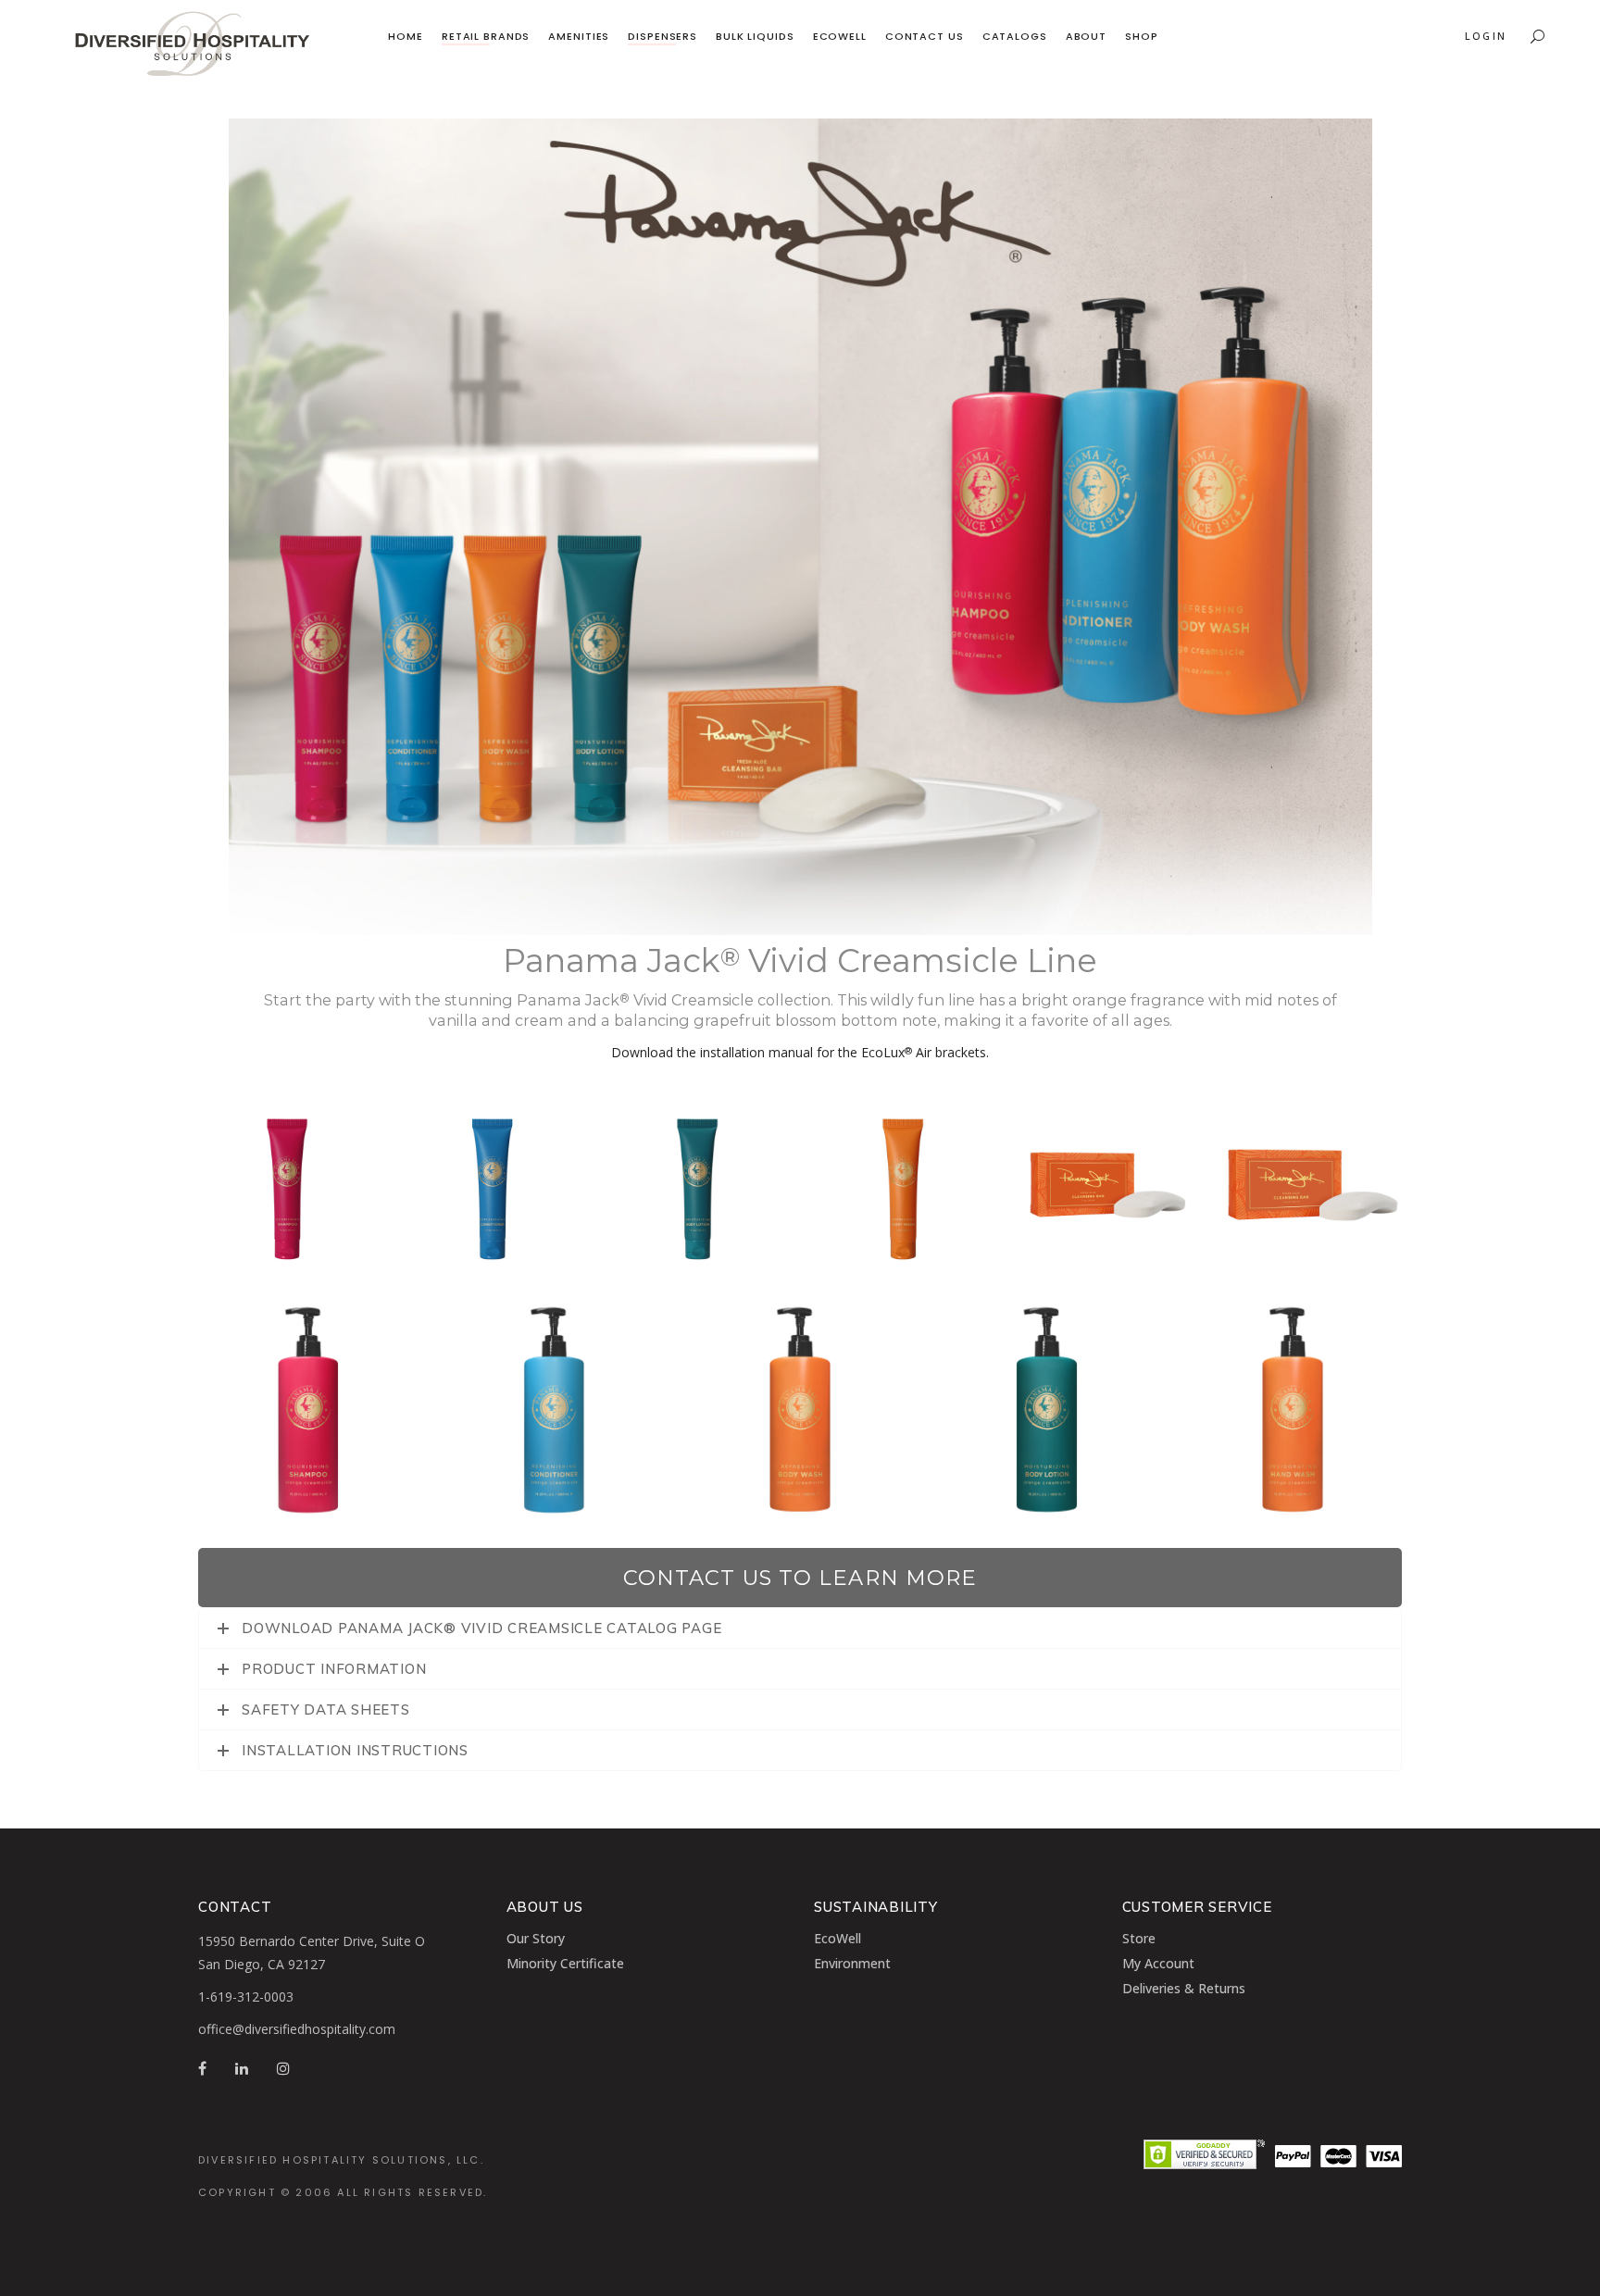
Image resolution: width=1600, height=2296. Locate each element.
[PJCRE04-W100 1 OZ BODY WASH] (903, 1185)
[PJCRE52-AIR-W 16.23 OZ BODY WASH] (800, 1411)
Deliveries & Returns (1184, 1988)
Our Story (536, 1938)
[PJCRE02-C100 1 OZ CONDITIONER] (493, 1185)
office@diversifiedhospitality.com (297, 2029)
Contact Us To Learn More (800, 1578)
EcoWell (837, 1938)
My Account (1158, 1963)
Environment (852, 1963)
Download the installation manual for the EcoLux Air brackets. (800, 1052)
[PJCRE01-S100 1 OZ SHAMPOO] (287, 1185)
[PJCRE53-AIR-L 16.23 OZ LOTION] (1046, 1411)
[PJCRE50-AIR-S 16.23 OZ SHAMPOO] (307, 1411)
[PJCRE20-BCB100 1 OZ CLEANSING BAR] (1108, 1185)
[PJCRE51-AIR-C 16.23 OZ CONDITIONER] (554, 1411)
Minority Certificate (565, 1963)
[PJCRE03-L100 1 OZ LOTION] (697, 1185)
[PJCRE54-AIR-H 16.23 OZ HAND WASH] (1293, 1411)
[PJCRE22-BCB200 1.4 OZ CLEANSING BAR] (1313, 1185)
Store (1139, 1938)
